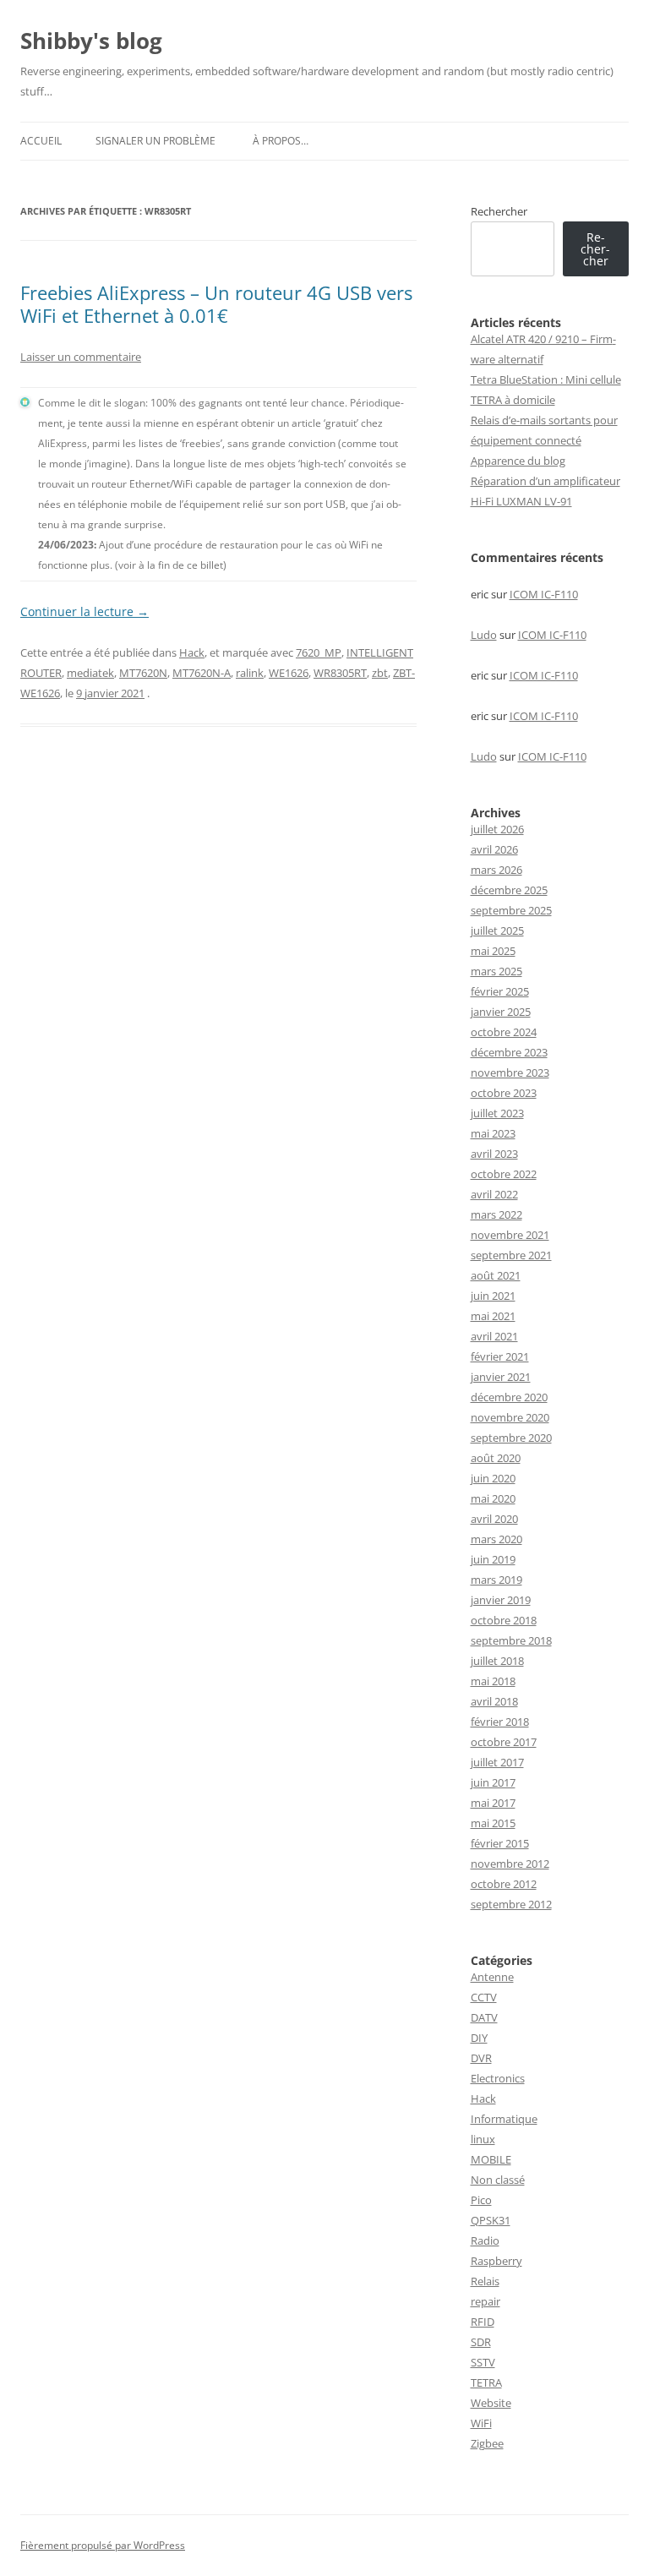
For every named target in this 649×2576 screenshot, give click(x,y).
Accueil (41, 141)
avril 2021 (494, 1336)
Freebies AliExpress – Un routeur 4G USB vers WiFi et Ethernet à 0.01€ (216, 303)
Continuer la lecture (85, 611)
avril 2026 (494, 849)
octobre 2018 (504, 1620)
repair (485, 2301)
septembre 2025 (511, 910)
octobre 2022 (504, 1174)
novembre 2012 (510, 1864)
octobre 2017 (504, 1742)
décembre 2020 (509, 1397)
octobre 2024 (504, 1032)
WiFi (481, 2423)
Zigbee (487, 2443)
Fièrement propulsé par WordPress (103, 2545)
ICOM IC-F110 (544, 594)
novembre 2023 (510, 1072)
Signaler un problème (155, 141)
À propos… (281, 141)
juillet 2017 (497, 1762)
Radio (485, 2240)
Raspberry (496, 2261)
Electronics (498, 2078)
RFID (483, 2322)
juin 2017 (493, 1782)
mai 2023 (493, 1133)
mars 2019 (496, 1580)
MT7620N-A (202, 673)
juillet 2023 (497, 1113)
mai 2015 (493, 1823)
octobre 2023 (504, 1093)
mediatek (90, 673)
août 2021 (496, 1275)
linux (483, 2139)
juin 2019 (493, 1559)
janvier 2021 (501, 1377)
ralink (250, 673)
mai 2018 (493, 1681)
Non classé (498, 2180)
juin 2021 (493, 1296)
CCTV (484, 1997)
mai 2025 (493, 951)
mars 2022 (496, 1214)
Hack (192, 652)
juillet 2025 (497, 931)
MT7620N (143, 673)
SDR (481, 2342)
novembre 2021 (510, 1235)
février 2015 (500, 1843)
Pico (481, 2200)
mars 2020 (496, 1539)
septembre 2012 (511, 1904)
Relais (485, 2281)
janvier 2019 (501, 1600)
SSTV (483, 2362)
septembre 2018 (511, 1640)
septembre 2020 (511, 1438)
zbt (380, 673)
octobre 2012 (504, 1884)
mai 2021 (493, 1316)
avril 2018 (494, 1701)
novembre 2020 (510, 1417)
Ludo (484, 635)
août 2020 (496, 1458)
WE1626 (289, 673)
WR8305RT (340, 673)
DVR (481, 2058)
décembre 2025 (509, 890)
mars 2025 (496, 971)
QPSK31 (491, 2220)
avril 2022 (494, 1194)
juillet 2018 (497, 1661)
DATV (484, 2017)
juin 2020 (493, 1478)
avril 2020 (494, 1519)
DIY (479, 2038)
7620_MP (319, 652)
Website (491, 2403)
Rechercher (499, 211)
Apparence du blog (518, 461)
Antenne (492, 1977)
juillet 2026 (497, 829)
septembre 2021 (511, 1255)
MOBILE (491, 2159)
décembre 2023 (509, 1052)
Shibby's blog (91, 41)
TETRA (486, 2382)
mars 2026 (496, 870)
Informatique (504, 2119)
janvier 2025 (501, 1012)
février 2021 (500, 1356)
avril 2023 (494, 1154)
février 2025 (500, 991)
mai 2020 (493, 1498)
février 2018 (500, 1722)
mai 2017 (493, 1803)
